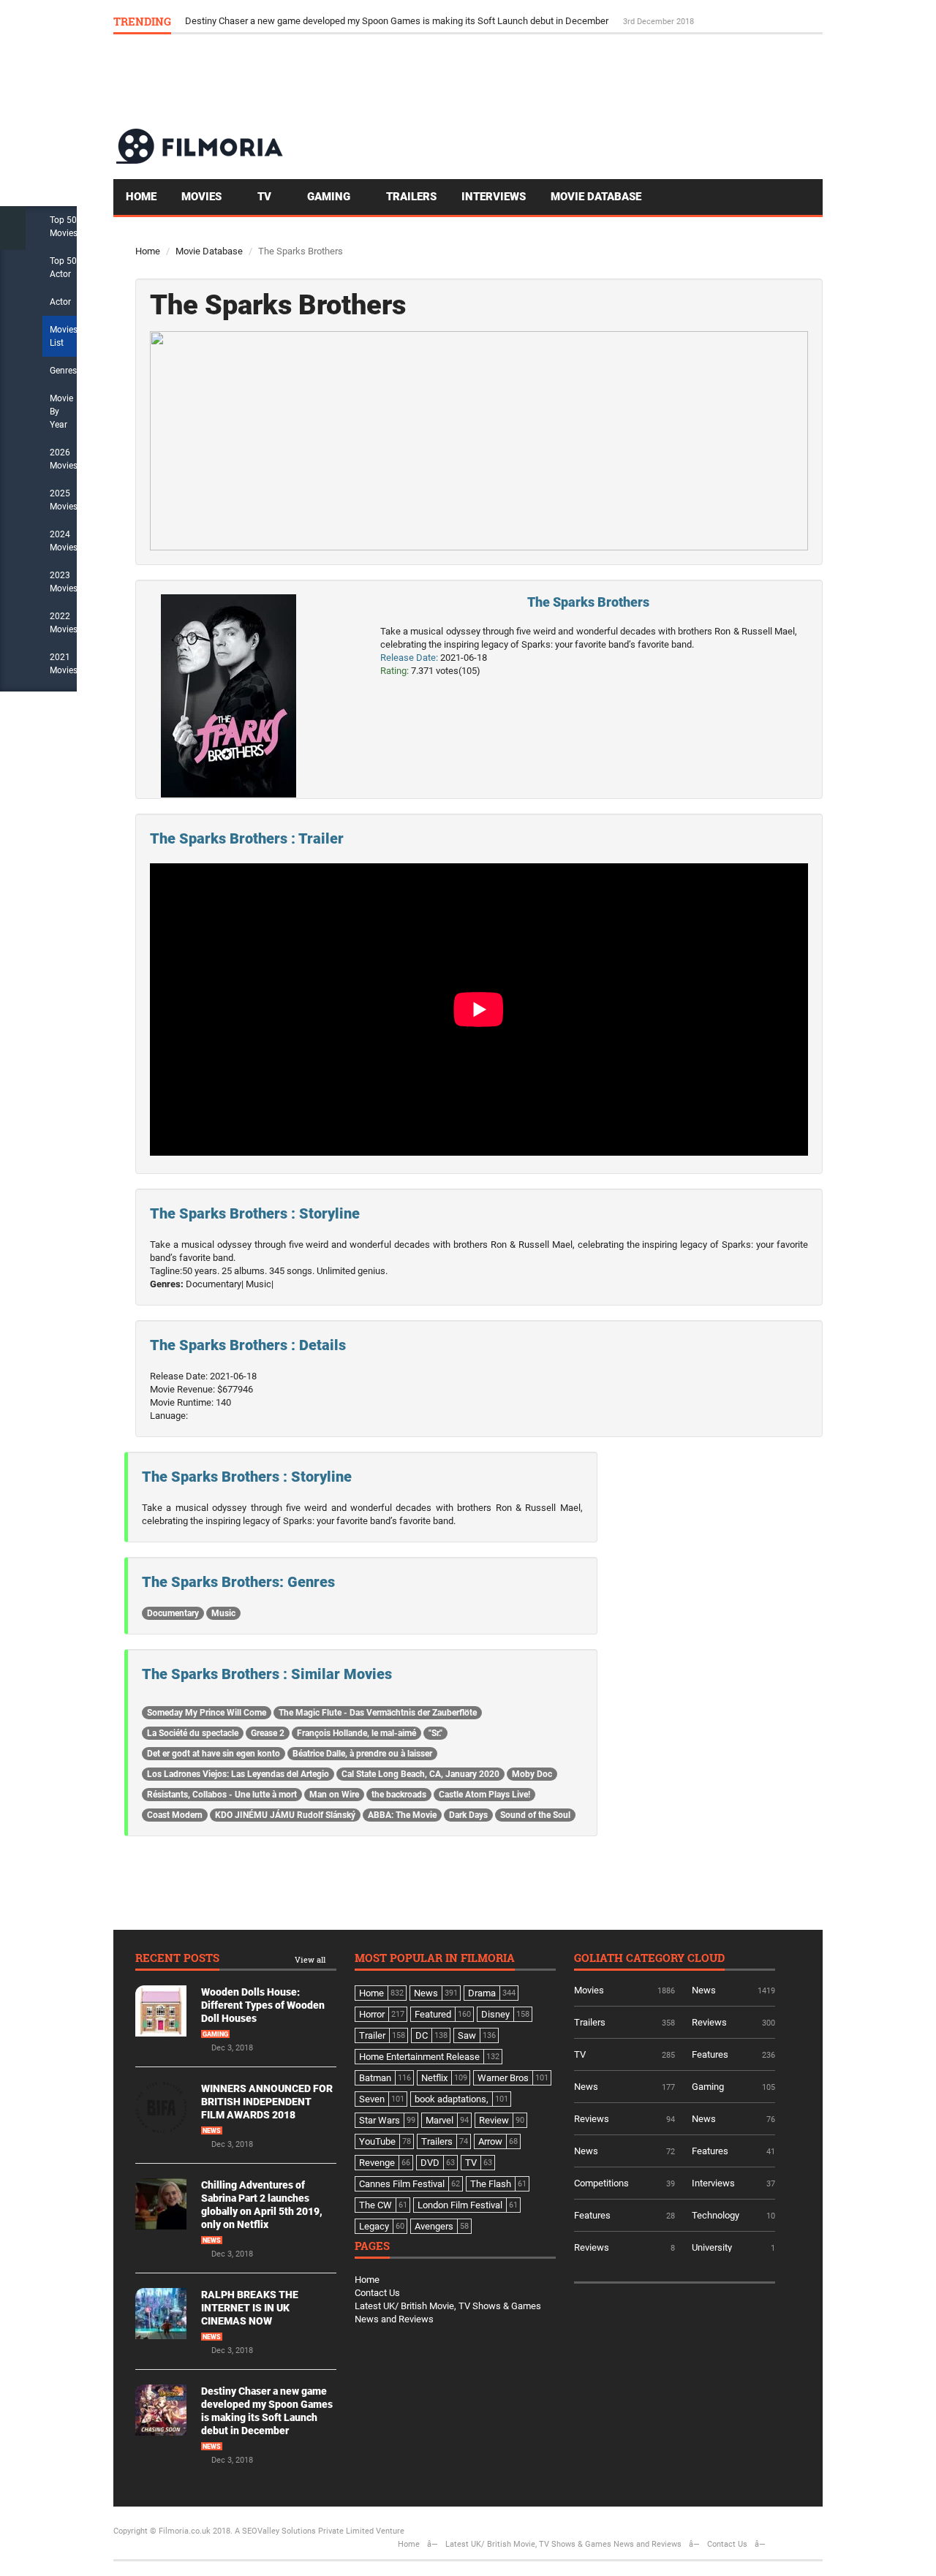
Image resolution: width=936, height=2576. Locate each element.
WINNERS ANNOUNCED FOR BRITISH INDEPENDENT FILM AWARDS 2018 (267, 2102)
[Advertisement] (556, 80)
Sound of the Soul (535, 1815)
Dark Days (468, 1815)
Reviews (709, 2022)
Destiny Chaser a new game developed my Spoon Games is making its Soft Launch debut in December (398, 21)
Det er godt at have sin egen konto (214, 1754)
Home (141, 197)
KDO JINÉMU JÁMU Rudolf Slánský (285, 1815)
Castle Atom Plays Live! (484, 1795)
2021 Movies (64, 664)
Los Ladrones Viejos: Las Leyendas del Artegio (238, 1774)
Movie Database (596, 197)
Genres (63, 371)
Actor (60, 302)
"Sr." (435, 1733)
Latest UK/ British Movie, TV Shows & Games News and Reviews (563, 2544)
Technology (716, 2215)
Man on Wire (334, 1795)
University (712, 2247)
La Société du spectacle (193, 1733)
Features (710, 2054)
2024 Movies (64, 541)
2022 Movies (64, 623)
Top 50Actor (63, 268)
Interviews (494, 197)
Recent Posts (177, 1959)
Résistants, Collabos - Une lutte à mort (222, 1795)
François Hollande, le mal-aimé (356, 1733)
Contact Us (377, 2293)
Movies (203, 197)
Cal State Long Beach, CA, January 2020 (420, 1774)
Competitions (601, 2183)
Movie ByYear (61, 412)
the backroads (399, 1795)
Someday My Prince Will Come (207, 1713)
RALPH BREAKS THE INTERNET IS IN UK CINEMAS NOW (250, 2308)
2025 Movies (64, 500)
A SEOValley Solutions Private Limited (304, 2531)
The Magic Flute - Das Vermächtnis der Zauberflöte (378, 1713)
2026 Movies (64, 459)
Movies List (64, 336)
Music (223, 1613)
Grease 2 (268, 1733)
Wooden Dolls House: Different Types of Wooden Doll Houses (263, 2005)
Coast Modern (175, 1815)
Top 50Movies (64, 227)
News (212, 2131)
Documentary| (215, 1284)
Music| (260, 1284)
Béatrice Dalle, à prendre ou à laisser (362, 1754)
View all (310, 1960)
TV (266, 197)
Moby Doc (532, 1774)
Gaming (330, 197)
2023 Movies (64, 582)
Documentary (173, 1613)
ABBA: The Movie (402, 1815)
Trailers (411, 197)
